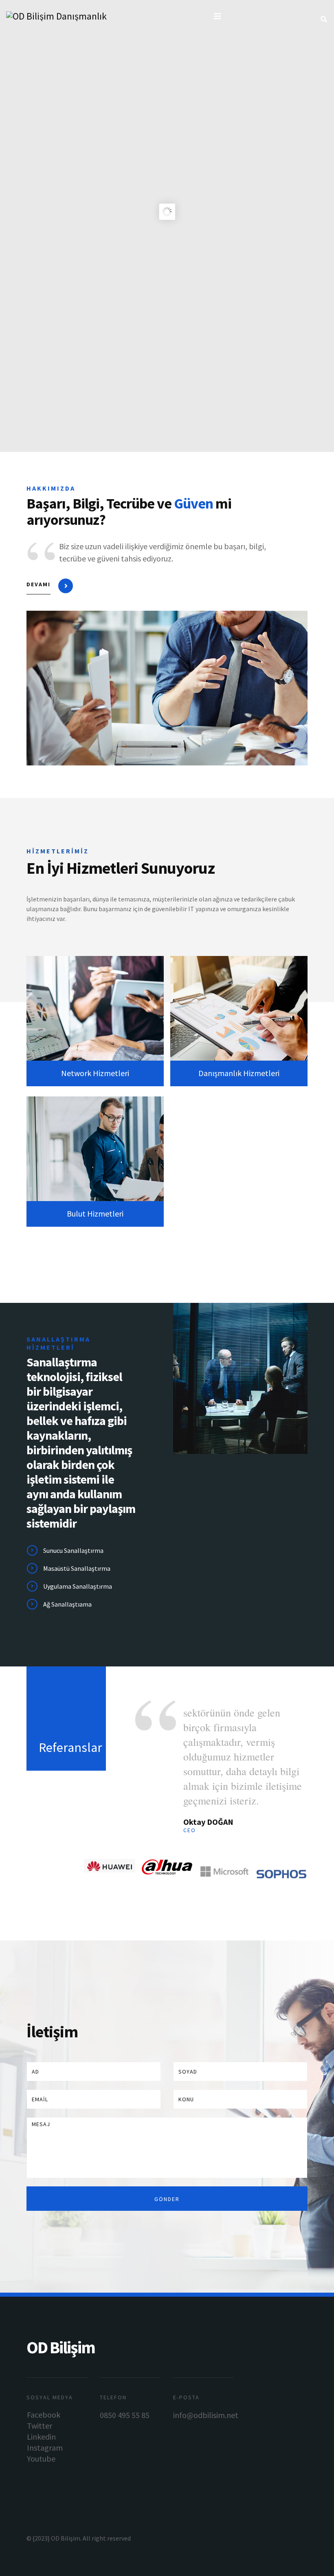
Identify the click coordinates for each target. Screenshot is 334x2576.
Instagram (45, 2448)
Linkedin (41, 2437)
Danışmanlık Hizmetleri (239, 1073)
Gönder (167, 2199)
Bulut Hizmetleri (95, 1213)
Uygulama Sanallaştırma (78, 1586)
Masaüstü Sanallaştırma (77, 1568)
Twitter (40, 2426)
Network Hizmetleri (95, 1073)
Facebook (44, 2415)
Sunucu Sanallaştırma (73, 1550)
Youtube (41, 2459)
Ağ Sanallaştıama (67, 1604)
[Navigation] (218, 16)
